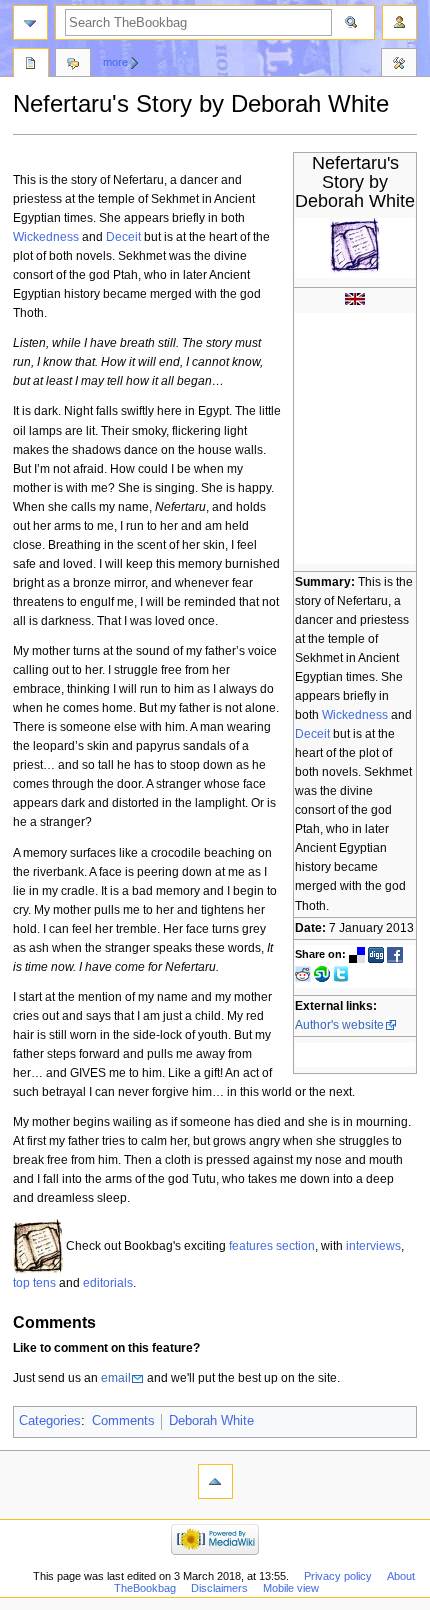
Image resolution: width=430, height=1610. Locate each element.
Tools (399, 65)
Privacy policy (338, 1576)
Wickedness (355, 715)
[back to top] (215, 1481)
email (116, 1378)
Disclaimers (219, 1588)
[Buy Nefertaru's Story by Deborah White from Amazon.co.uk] (355, 298)
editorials (108, 1283)
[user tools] (399, 22)
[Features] (38, 1246)
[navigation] (30, 22)
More (115, 62)
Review (31, 65)
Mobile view (291, 1588)
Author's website (339, 1025)
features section (272, 1246)
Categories (50, 1421)
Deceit (312, 734)
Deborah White (211, 1421)
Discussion (73, 65)
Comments (123, 1421)
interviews (373, 1246)
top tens (34, 1283)
